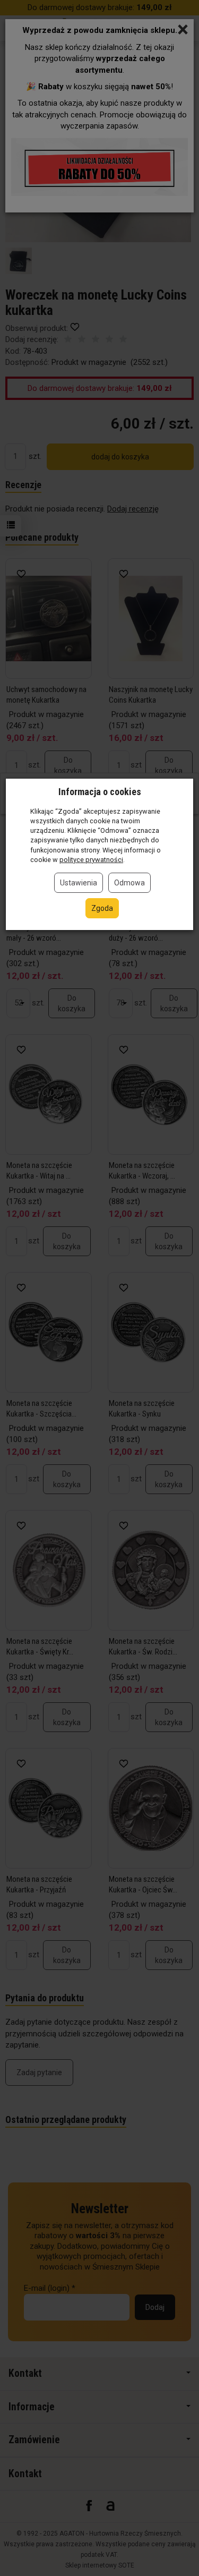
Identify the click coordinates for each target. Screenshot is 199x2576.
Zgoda (102, 908)
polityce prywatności (91, 860)
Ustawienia (79, 883)
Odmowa (129, 883)
